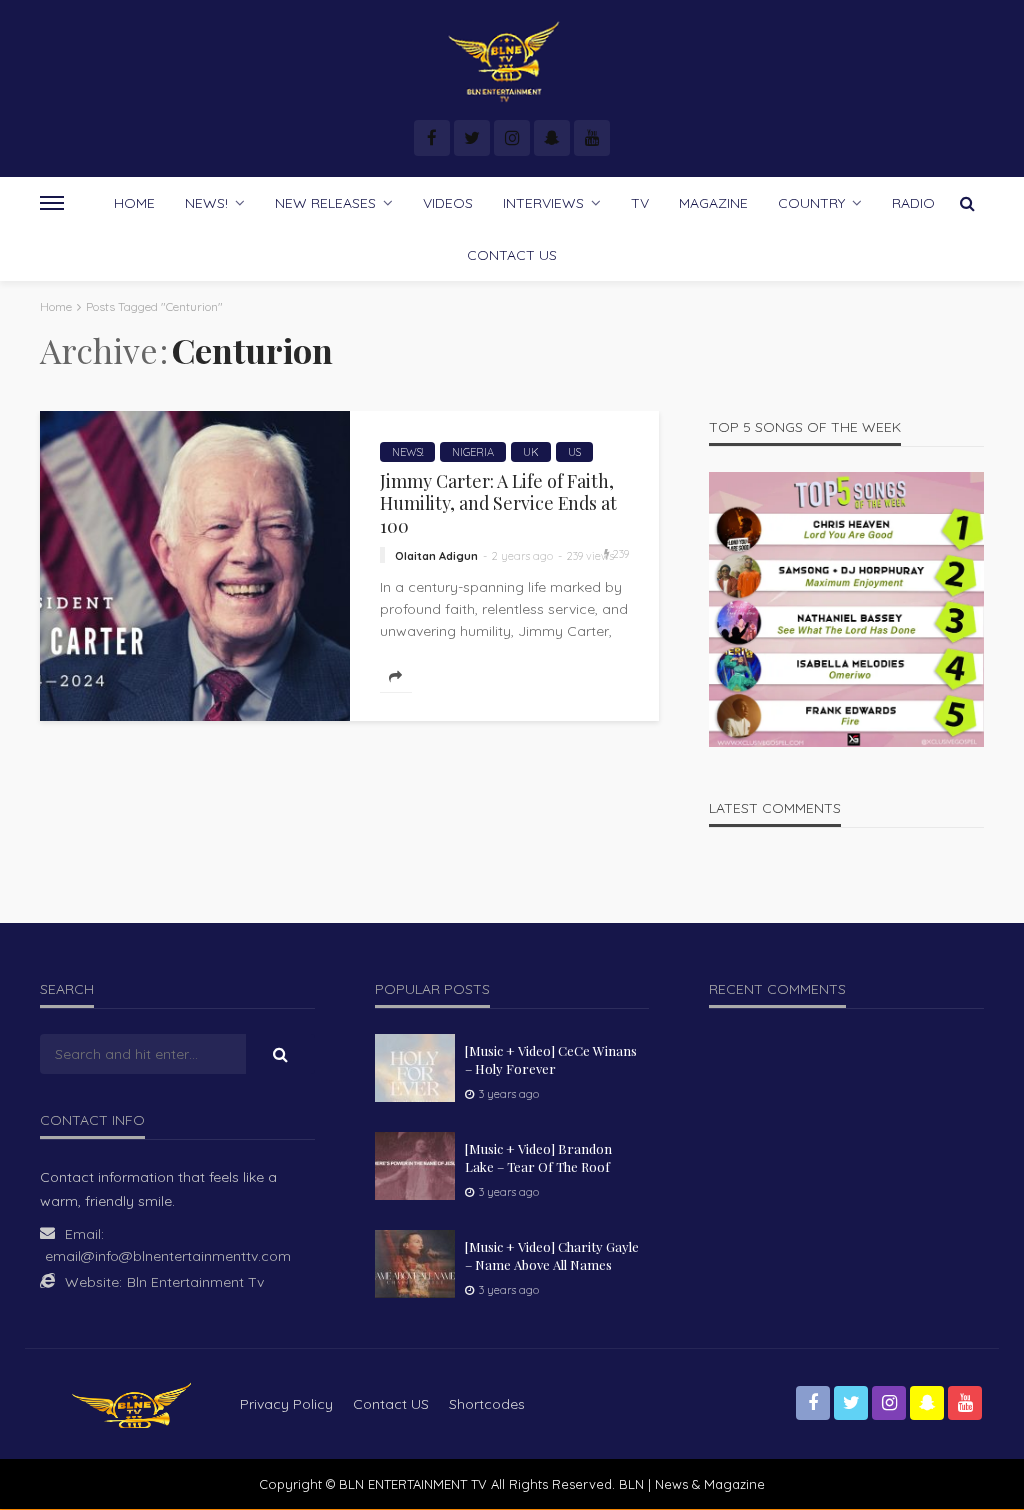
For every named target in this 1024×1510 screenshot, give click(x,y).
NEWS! (206, 203)
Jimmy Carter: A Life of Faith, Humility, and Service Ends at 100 (498, 503)
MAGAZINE (713, 203)
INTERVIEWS (543, 203)
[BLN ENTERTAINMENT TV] (512, 62)
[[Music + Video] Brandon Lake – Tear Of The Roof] (415, 1166)
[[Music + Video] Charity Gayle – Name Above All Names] (415, 1264)
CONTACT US (512, 255)
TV (640, 203)
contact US (391, 1404)
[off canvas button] (52, 203)
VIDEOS (448, 203)
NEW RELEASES (325, 203)
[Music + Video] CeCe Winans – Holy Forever (551, 1059)
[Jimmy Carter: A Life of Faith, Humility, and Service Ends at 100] (195, 566)
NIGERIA (473, 452)
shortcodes (487, 1404)
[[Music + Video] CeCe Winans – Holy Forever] (415, 1068)
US (574, 452)
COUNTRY (811, 203)
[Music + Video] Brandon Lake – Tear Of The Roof (538, 1157)
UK (531, 452)
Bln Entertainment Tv (195, 1282)
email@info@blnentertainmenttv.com (168, 1256)
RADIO (913, 203)
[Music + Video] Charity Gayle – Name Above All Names (552, 1255)
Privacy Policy (286, 1404)
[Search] (967, 203)
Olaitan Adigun (436, 556)
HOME (134, 203)
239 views (590, 556)
